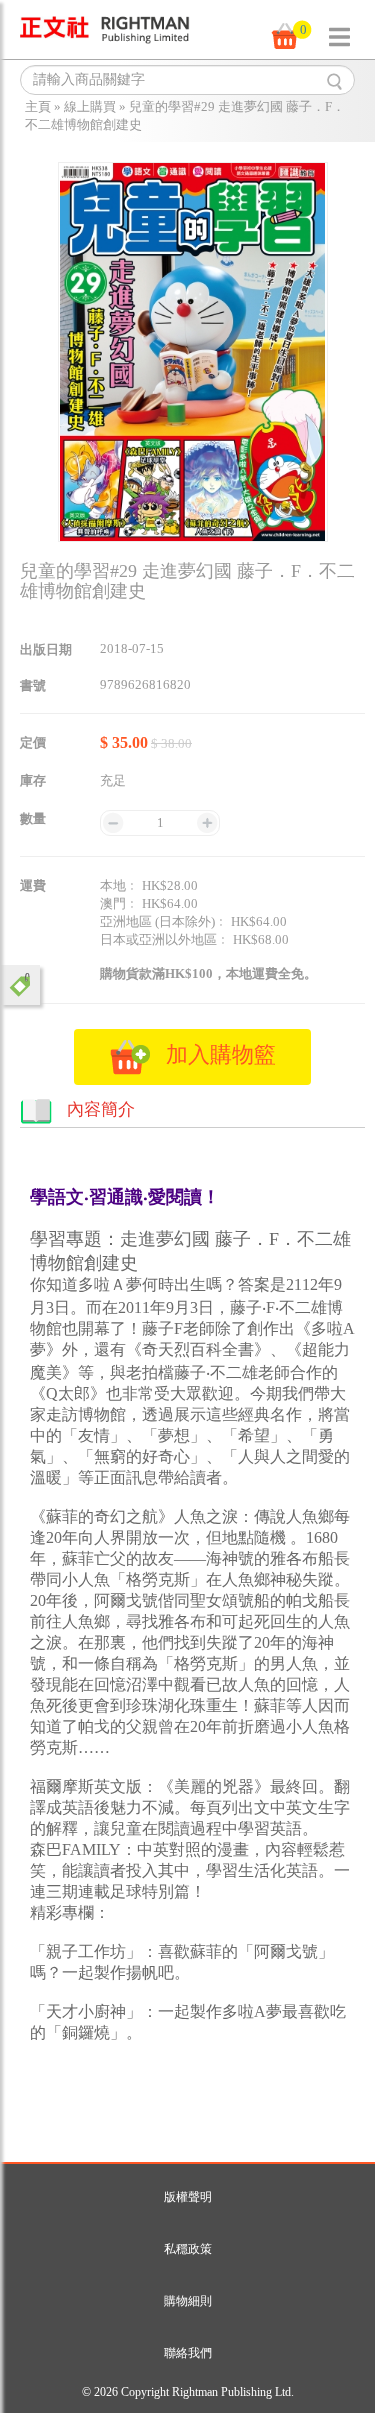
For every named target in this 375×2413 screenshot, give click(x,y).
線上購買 (90, 106)
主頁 (38, 106)
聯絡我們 (188, 2353)
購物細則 (188, 2301)
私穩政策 (188, 2249)
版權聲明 (188, 2197)
